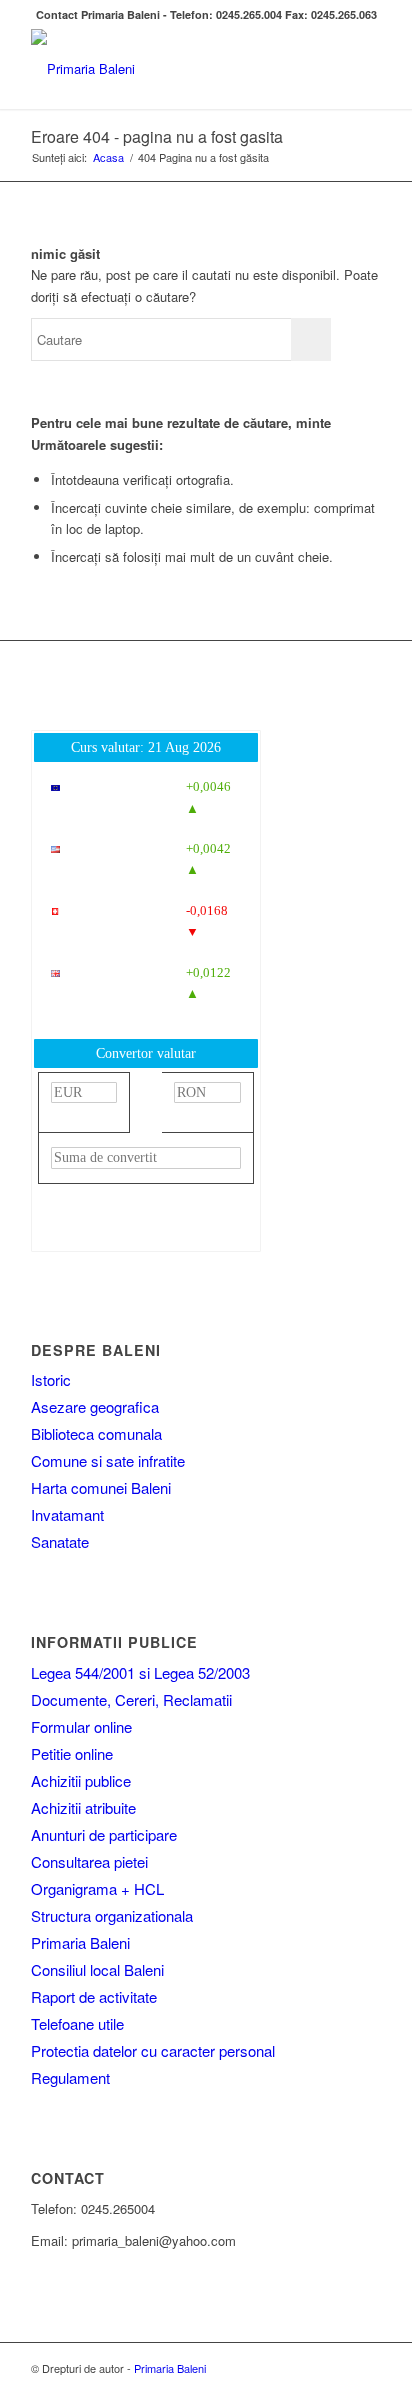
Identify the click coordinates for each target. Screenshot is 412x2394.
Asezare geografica (95, 1406)
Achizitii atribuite (83, 1807)
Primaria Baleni (80, 1942)
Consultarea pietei (89, 1861)
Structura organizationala (112, 1915)
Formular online (81, 1726)
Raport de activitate (94, 1996)
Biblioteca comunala (96, 1433)
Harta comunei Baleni (101, 1487)
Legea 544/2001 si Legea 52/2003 (140, 1672)
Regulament (70, 2077)
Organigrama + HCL (97, 1888)
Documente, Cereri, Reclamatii (131, 1699)
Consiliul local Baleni (97, 1969)
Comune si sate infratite (108, 1460)
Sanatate (60, 1541)
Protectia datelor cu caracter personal (153, 2050)
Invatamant (67, 1514)
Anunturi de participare (104, 1834)
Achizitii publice (81, 1780)
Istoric (51, 1379)
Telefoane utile (77, 2023)
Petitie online (72, 1753)
